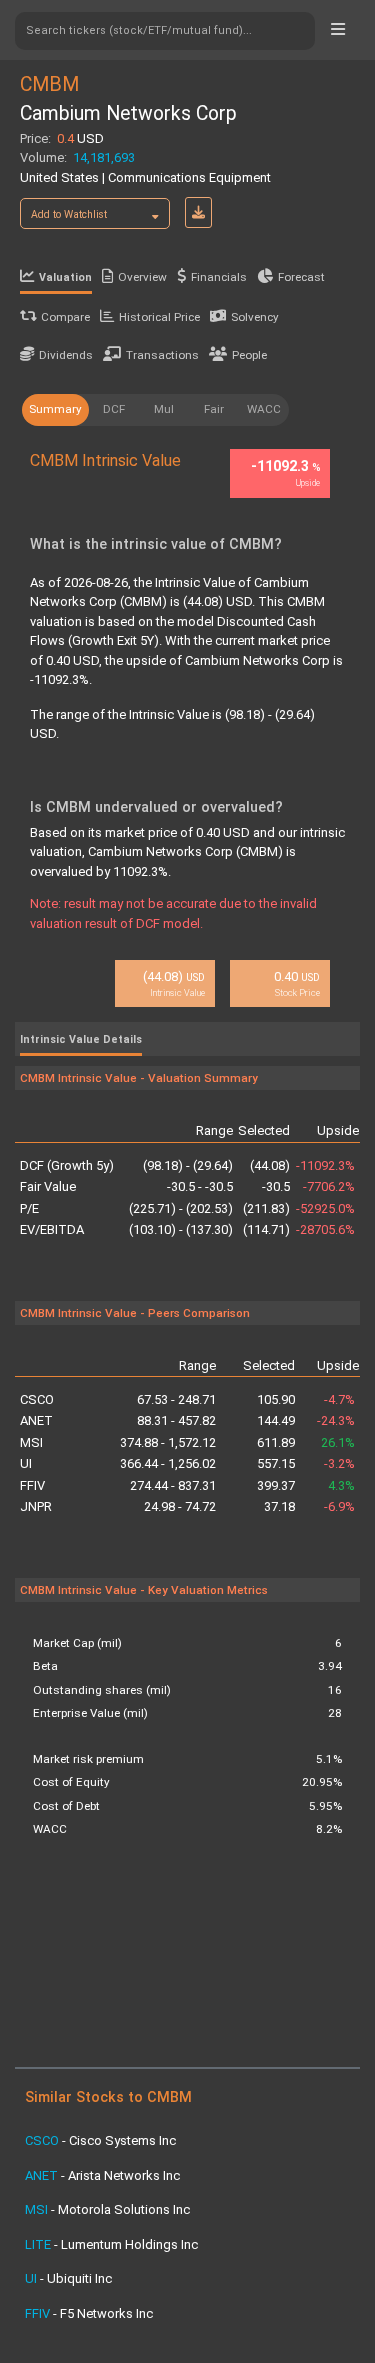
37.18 (279, 1506)
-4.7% (339, 1399)
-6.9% (339, 1506)
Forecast (301, 277)
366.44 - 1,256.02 (167, 1463)
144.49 (276, 1420)
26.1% (338, 1442)
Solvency (255, 317)
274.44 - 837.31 (172, 1485)
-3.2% (339, 1463)
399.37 (276, 1485)
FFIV (32, 1485)
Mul (164, 409)
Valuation (65, 277)
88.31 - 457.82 (176, 1420)
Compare (65, 317)
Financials (219, 277)
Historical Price (159, 317)
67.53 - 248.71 (176, 1399)
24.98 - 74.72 (179, 1506)
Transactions (162, 355)
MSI (31, 1442)
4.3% (341, 1485)
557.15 (276, 1463)
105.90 (276, 1399)
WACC (264, 409)
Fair (214, 409)
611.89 (276, 1442)
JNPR (36, 1506)
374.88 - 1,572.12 (167, 1442)
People (249, 355)
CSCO (37, 1399)
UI (26, 1463)
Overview (142, 277)
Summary (55, 409)
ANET (36, 1420)
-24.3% (336, 1420)
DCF (114, 409)
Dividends (66, 355)
